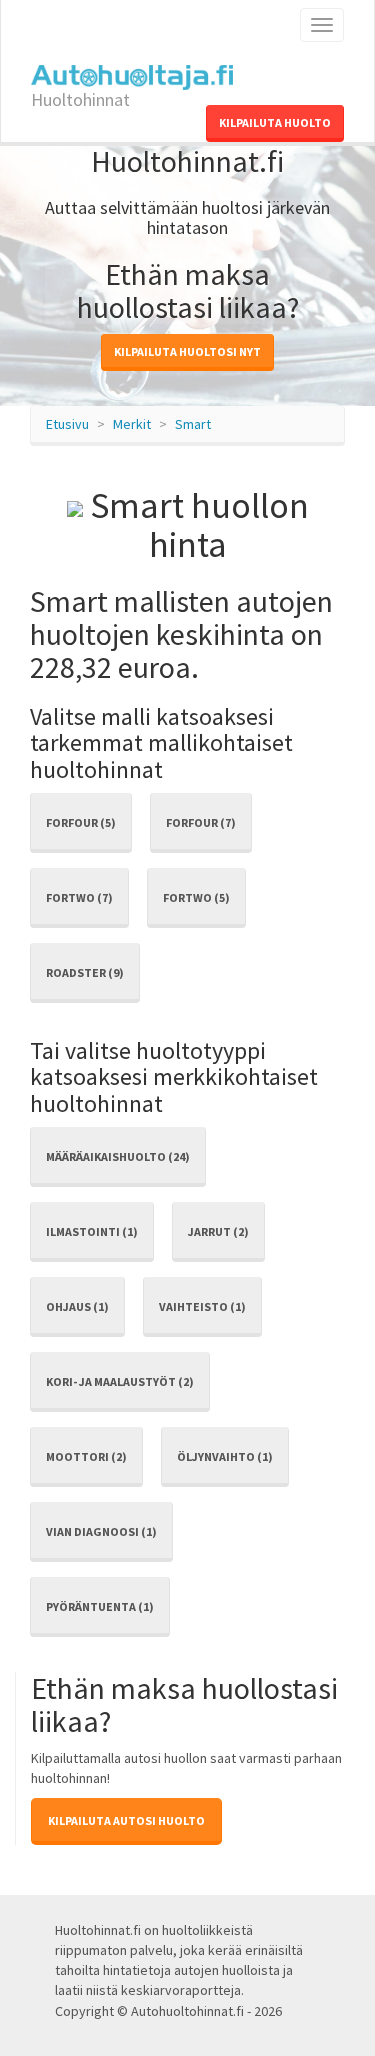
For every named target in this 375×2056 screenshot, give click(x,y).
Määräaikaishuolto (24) (118, 1156)
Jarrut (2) (218, 1231)
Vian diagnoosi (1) (101, 1531)
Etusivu (67, 424)
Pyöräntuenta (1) (100, 1606)
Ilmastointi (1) (92, 1231)
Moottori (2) (86, 1456)
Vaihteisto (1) (202, 1306)
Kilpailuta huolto (275, 122)
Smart (193, 424)
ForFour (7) (201, 822)
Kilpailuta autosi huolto (126, 1820)
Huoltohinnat (80, 94)
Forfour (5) (81, 822)
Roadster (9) (85, 972)
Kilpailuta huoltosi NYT (187, 351)
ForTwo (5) (196, 897)
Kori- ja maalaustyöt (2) (120, 1381)
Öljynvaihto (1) (225, 1456)
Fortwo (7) (79, 897)
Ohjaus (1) (77, 1306)
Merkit (132, 424)
